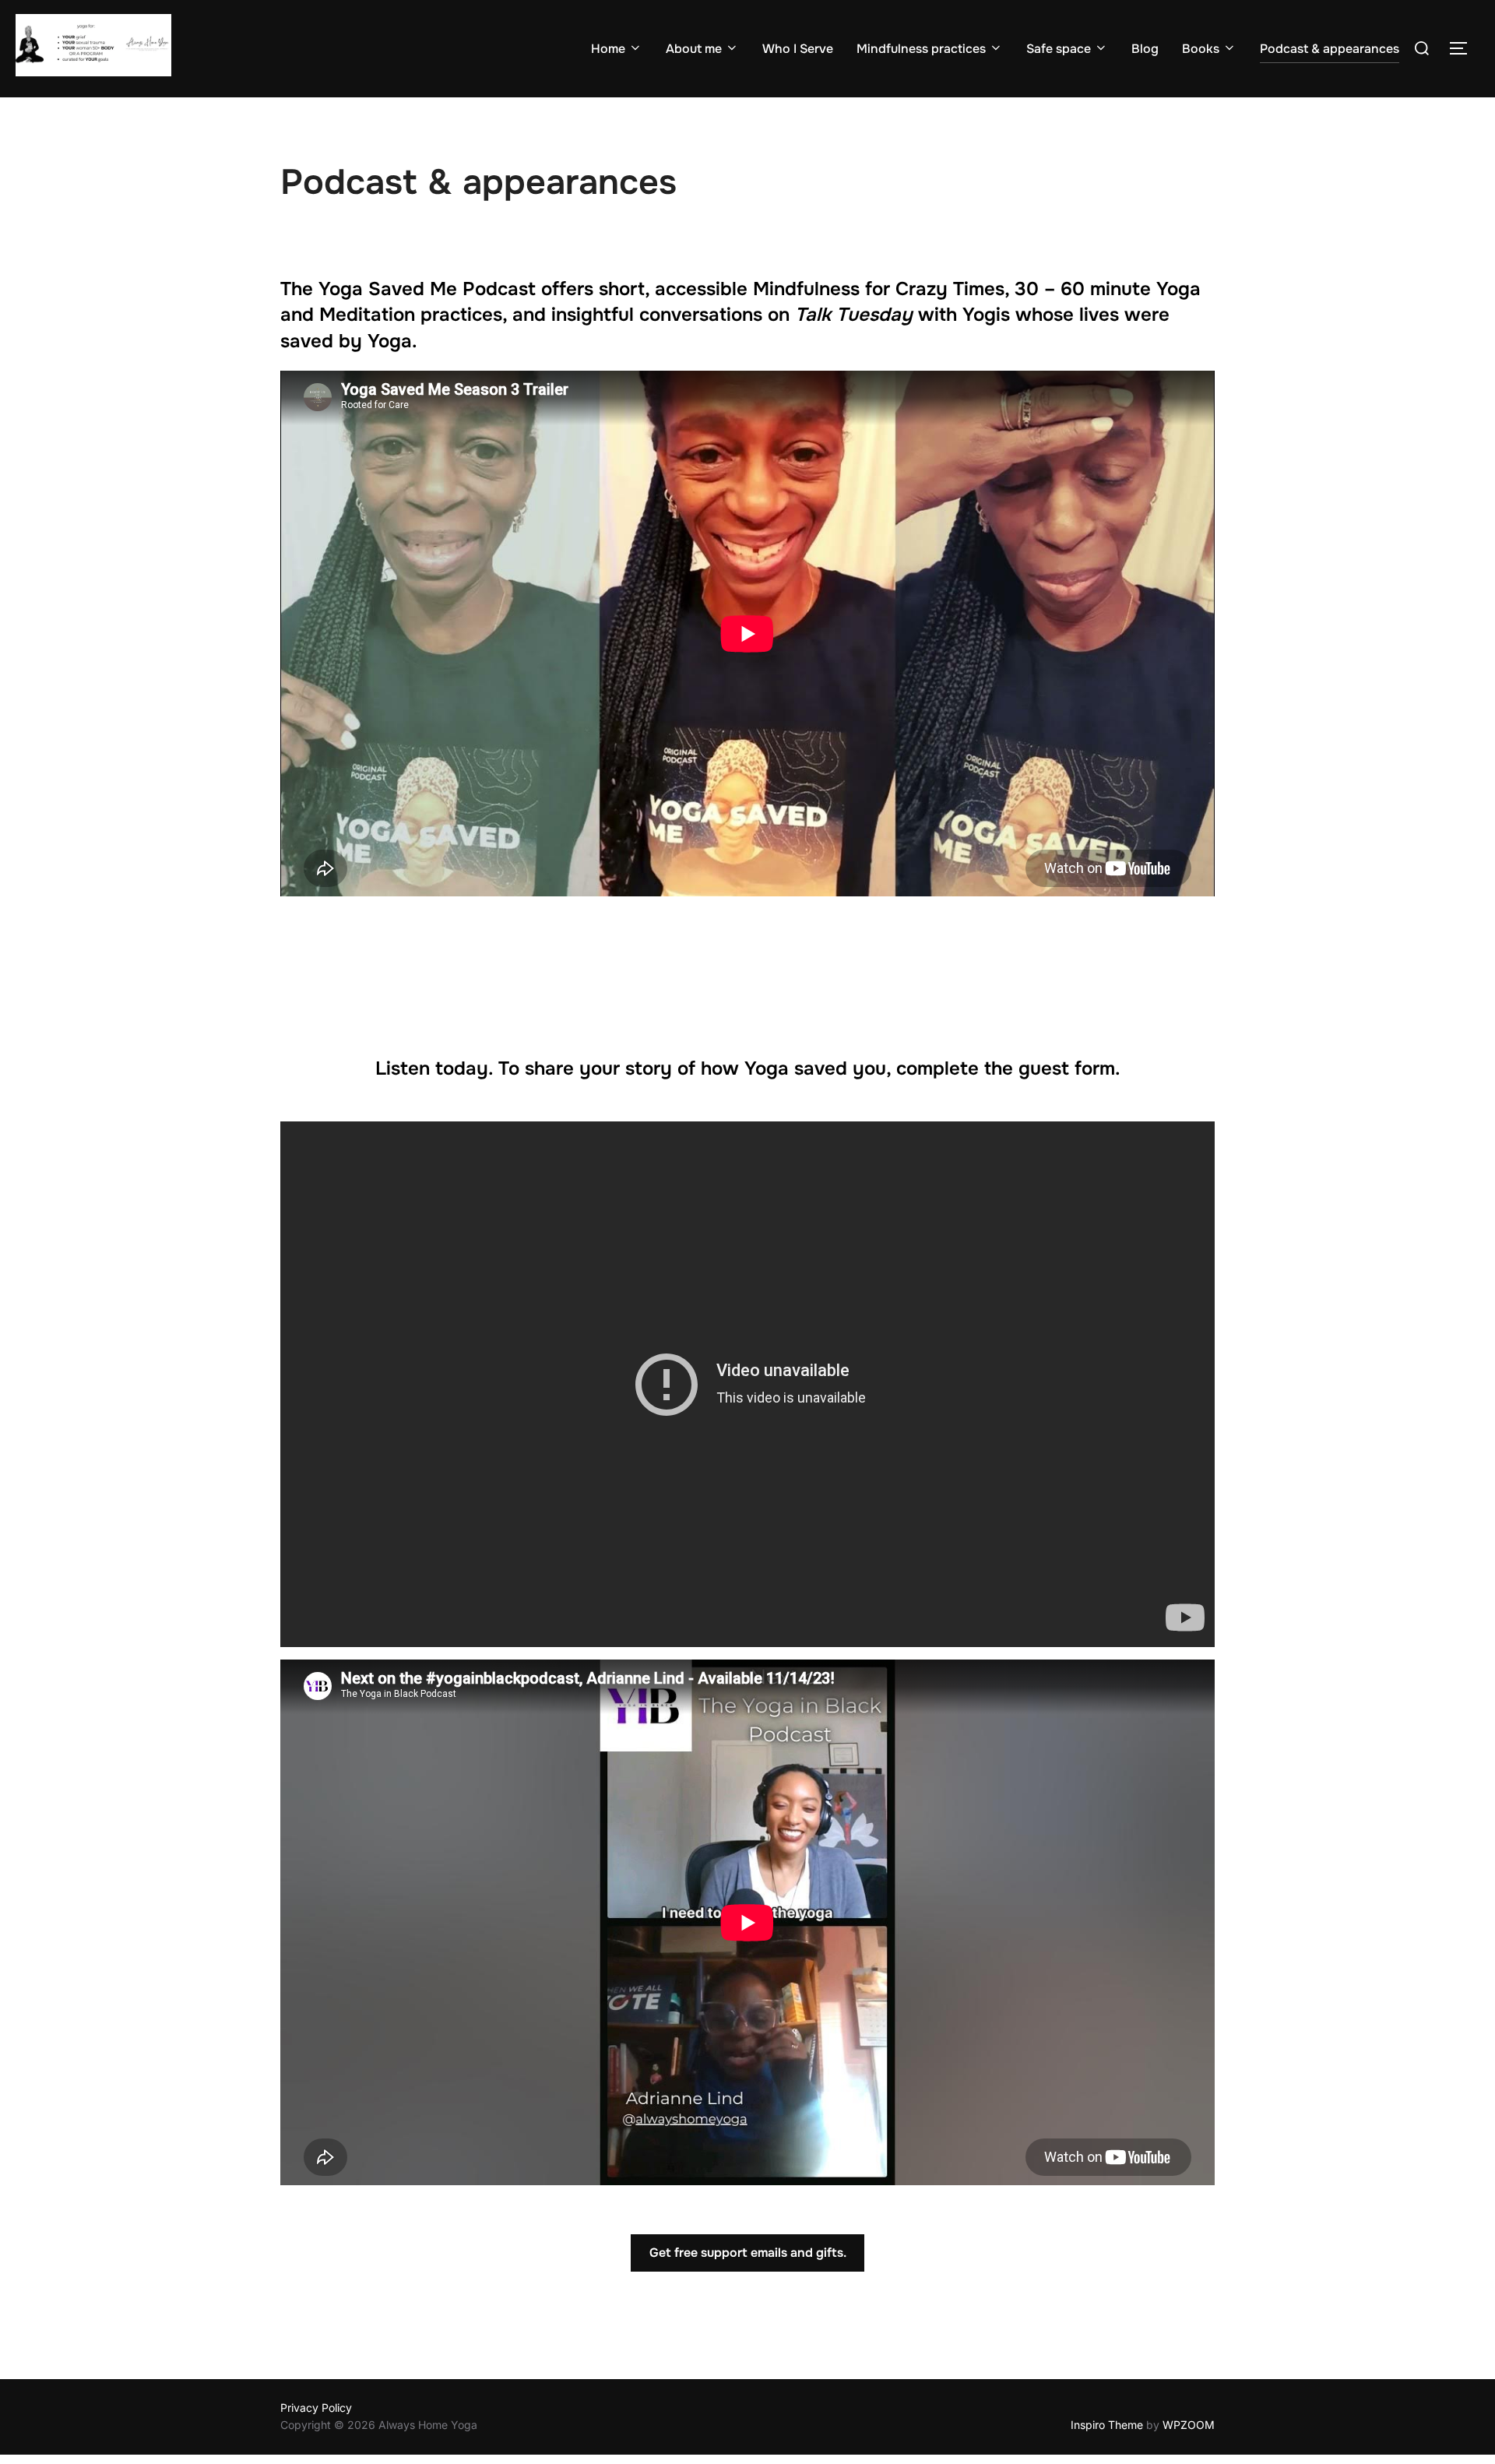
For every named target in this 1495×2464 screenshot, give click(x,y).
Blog (1145, 49)
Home (608, 49)
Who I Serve (798, 49)
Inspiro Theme (1107, 2425)
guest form (1067, 1068)
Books (1201, 49)
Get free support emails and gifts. (748, 2253)
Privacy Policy (316, 2408)
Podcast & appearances (1330, 49)
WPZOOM (1189, 2425)
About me (694, 49)
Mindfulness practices (921, 49)
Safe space (1059, 49)
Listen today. (434, 1068)
